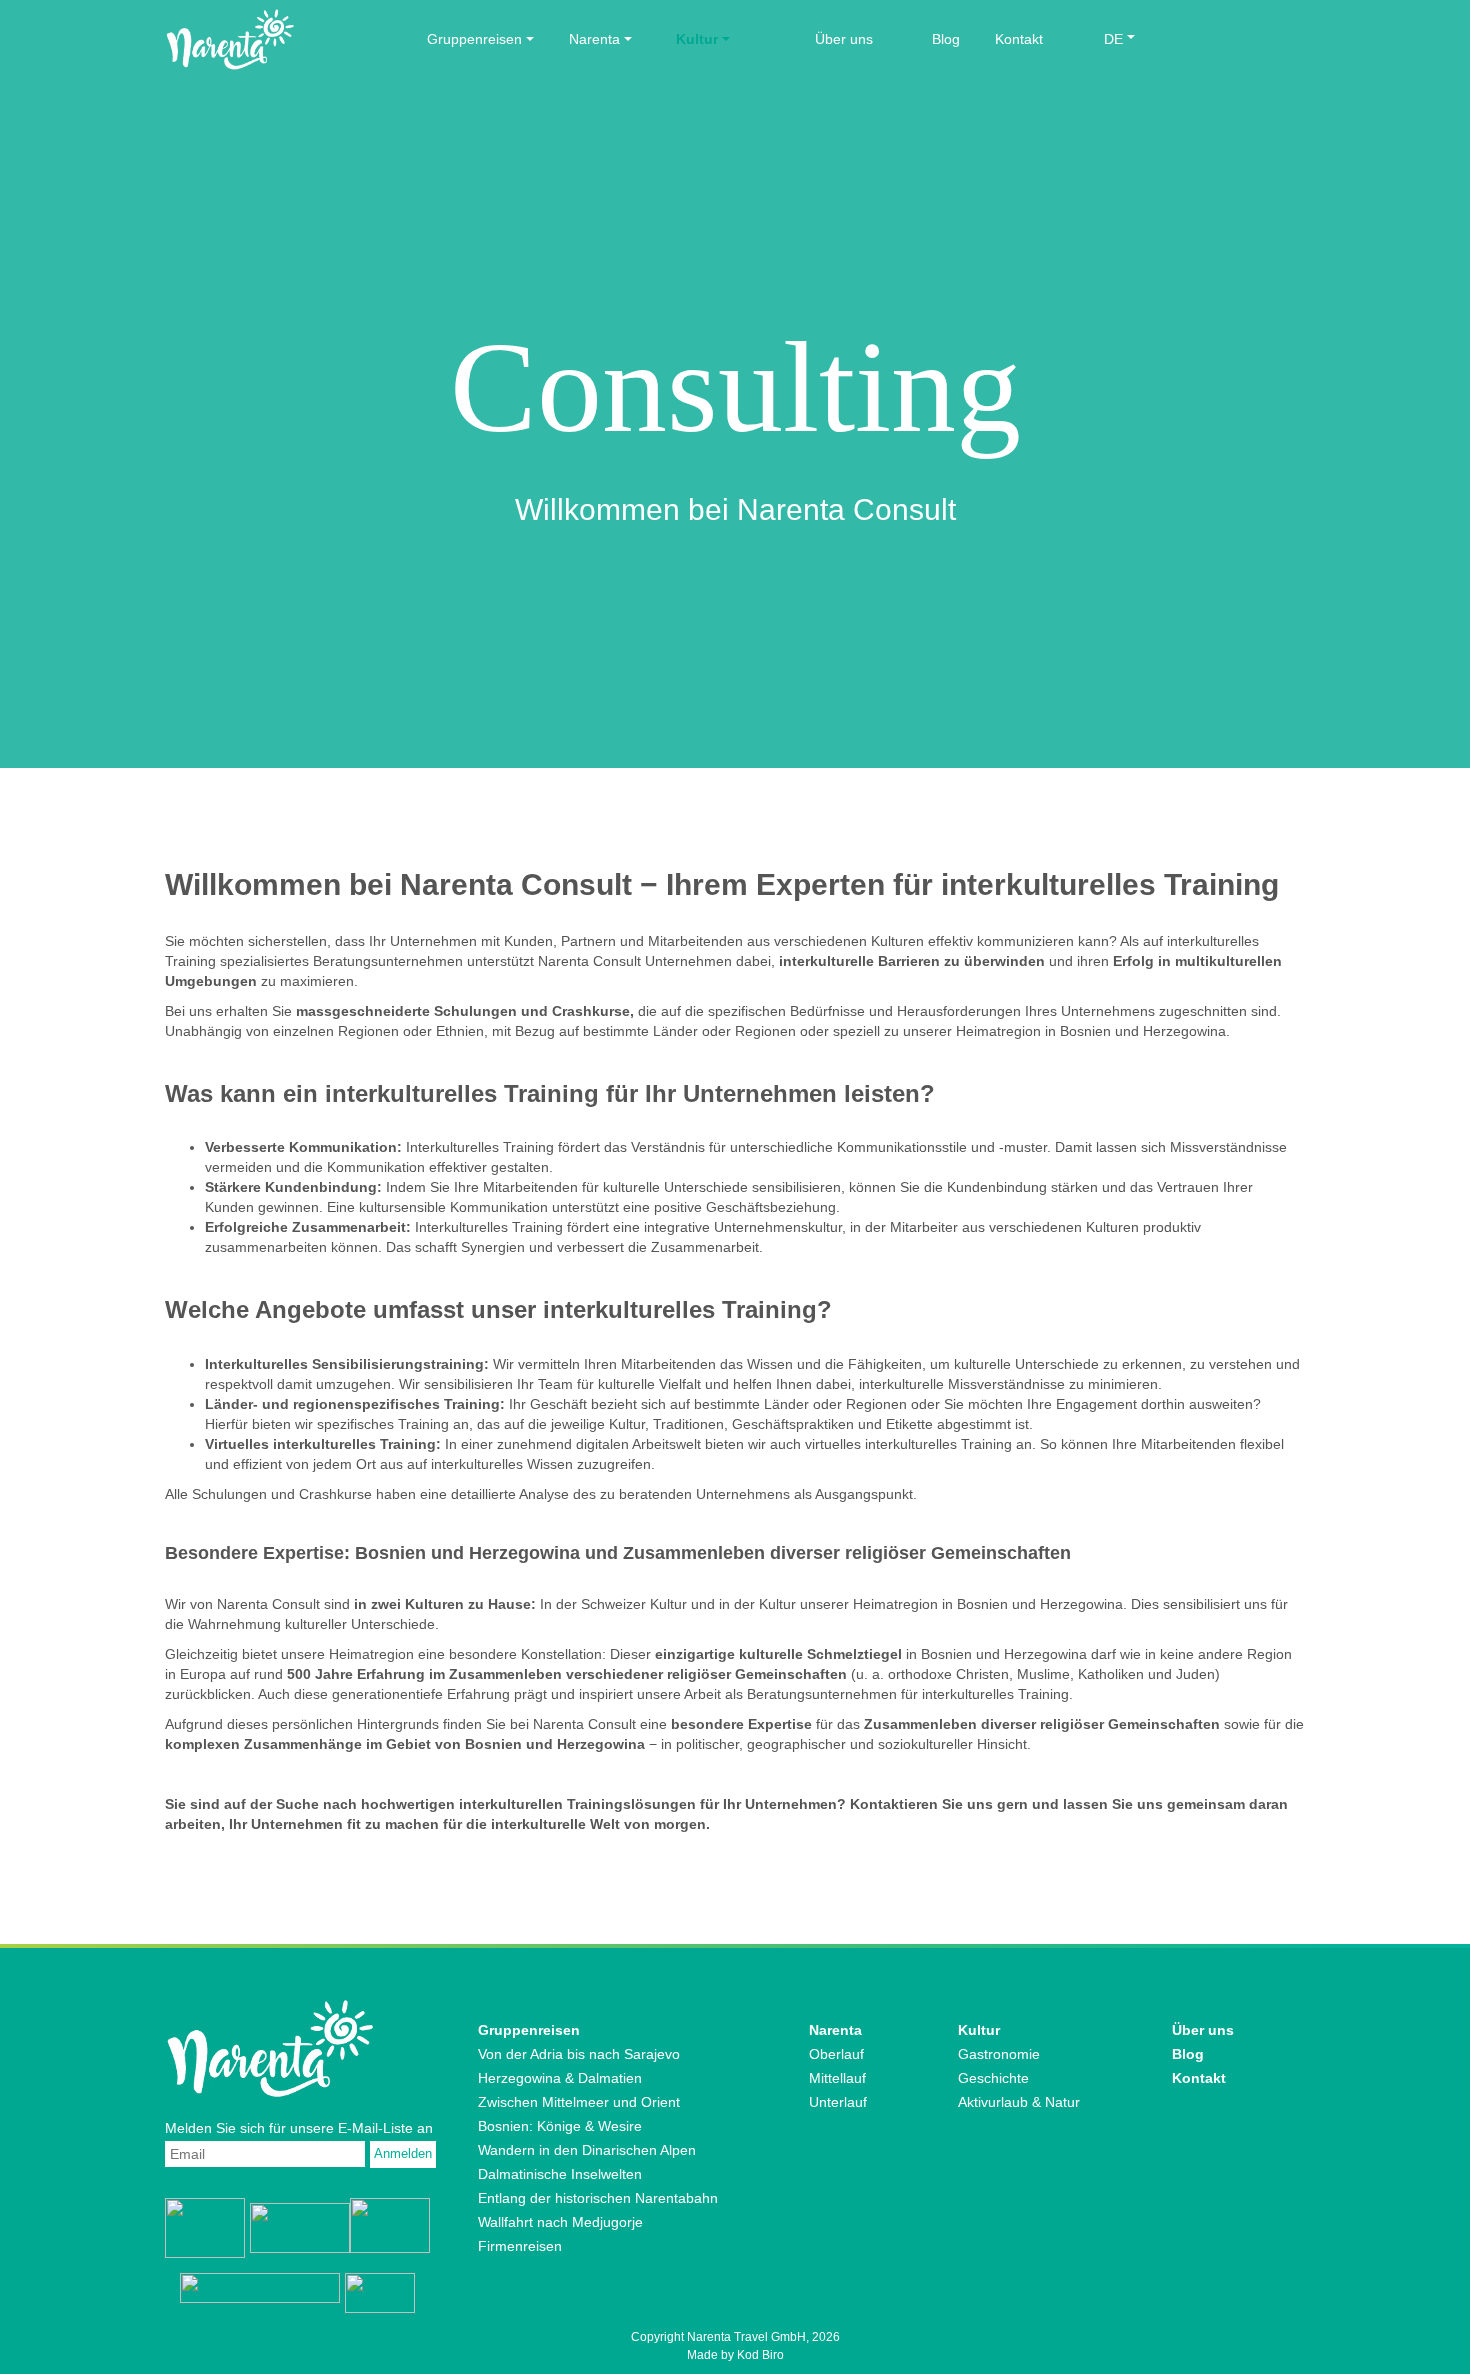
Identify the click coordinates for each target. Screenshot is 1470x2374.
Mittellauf (837, 2078)
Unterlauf (838, 2102)
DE (1113, 39)
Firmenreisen (520, 2246)
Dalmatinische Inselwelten (560, 2174)
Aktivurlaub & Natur (1019, 2102)
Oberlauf (836, 2054)
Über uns (844, 39)
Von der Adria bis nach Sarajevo (579, 2054)
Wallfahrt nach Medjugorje (560, 2222)
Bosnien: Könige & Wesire (560, 2126)
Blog (946, 39)
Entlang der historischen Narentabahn (598, 2198)
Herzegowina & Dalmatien (560, 2078)
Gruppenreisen (474, 39)
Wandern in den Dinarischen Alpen (587, 2150)
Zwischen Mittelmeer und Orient (579, 2102)
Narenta (594, 39)
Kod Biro (760, 2355)
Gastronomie (999, 2054)
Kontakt (1019, 39)
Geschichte (993, 2078)
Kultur (697, 39)
